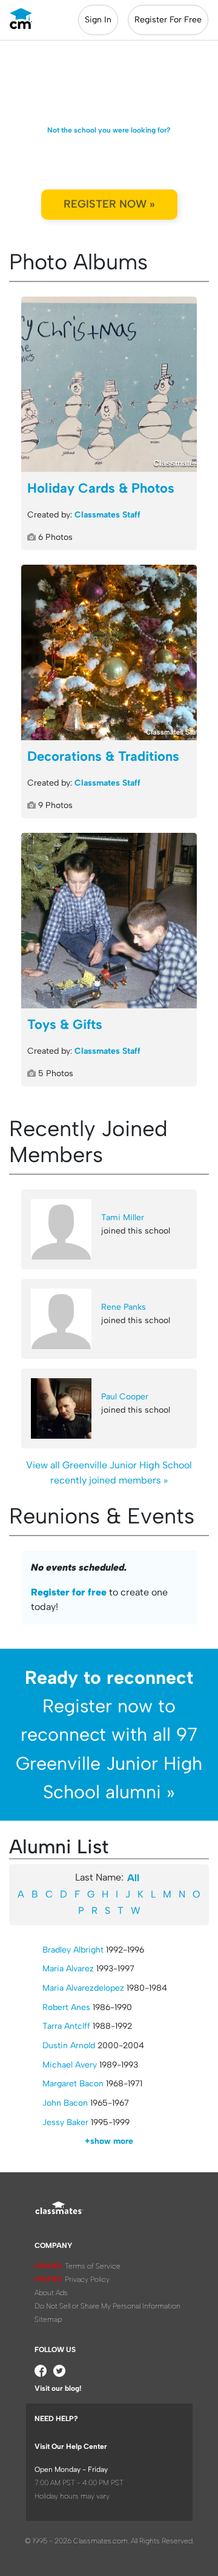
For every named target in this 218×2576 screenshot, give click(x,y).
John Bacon (65, 2103)
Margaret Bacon (73, 2084)
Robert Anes (66, 2007)
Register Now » (109, 204)
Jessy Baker (65, 2122)
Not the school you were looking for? (109, 130)
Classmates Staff (107, 515)
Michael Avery (70, 2065)
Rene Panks (124, 1307)
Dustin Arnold (69, 2045)
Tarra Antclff (66, 2026)
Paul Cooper (125, 1397)
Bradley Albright (73, 1950)
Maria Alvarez (68, 1969)
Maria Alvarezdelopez (83, 1988)
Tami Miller (123, 1217)
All (133, 1878)
